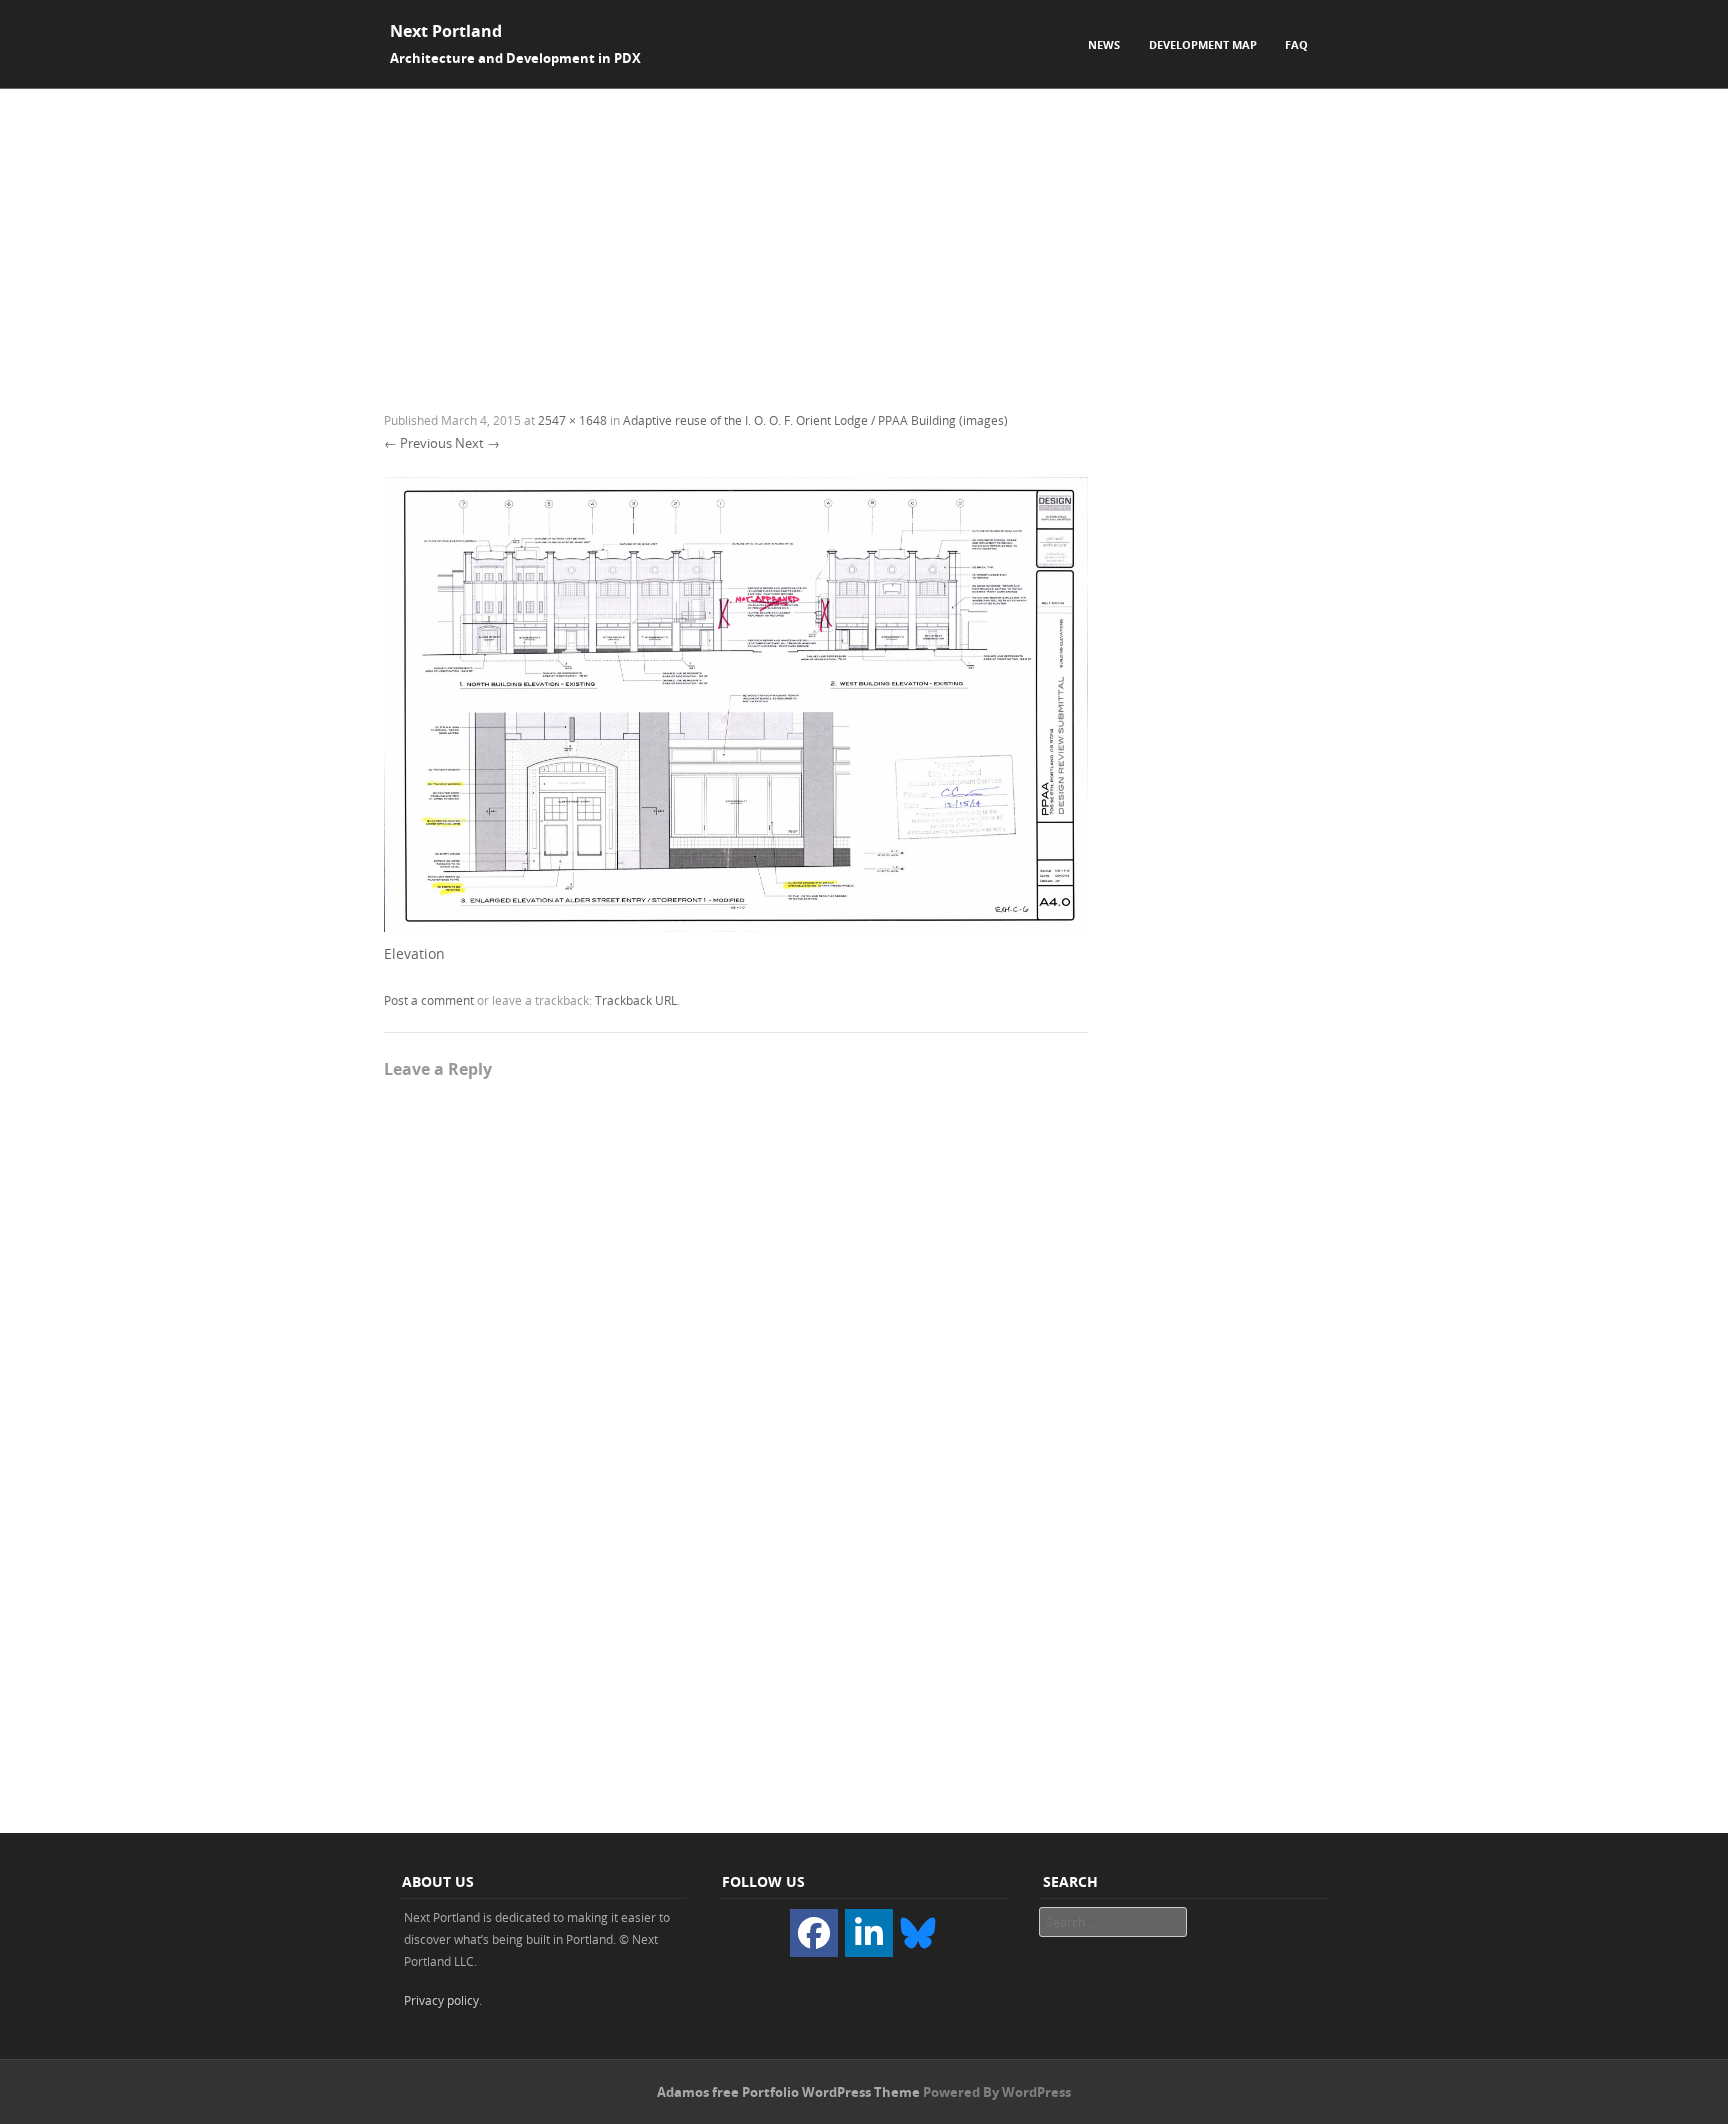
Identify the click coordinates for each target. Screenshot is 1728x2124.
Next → (477, 443)
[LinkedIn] (869, 1933)
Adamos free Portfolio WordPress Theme (788, 2092)
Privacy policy (441, 2000)
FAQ (1296, 44)
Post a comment (429, 1000)
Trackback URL (636, 1000)
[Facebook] (814, 1933)
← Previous (418, 443)
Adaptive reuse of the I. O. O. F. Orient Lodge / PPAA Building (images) (815, 420)
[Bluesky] (918, 1932)
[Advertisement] (864, 239)
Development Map (1203, 44)
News (1104, 44)
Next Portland (446, 31)
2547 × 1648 (572, 420)
